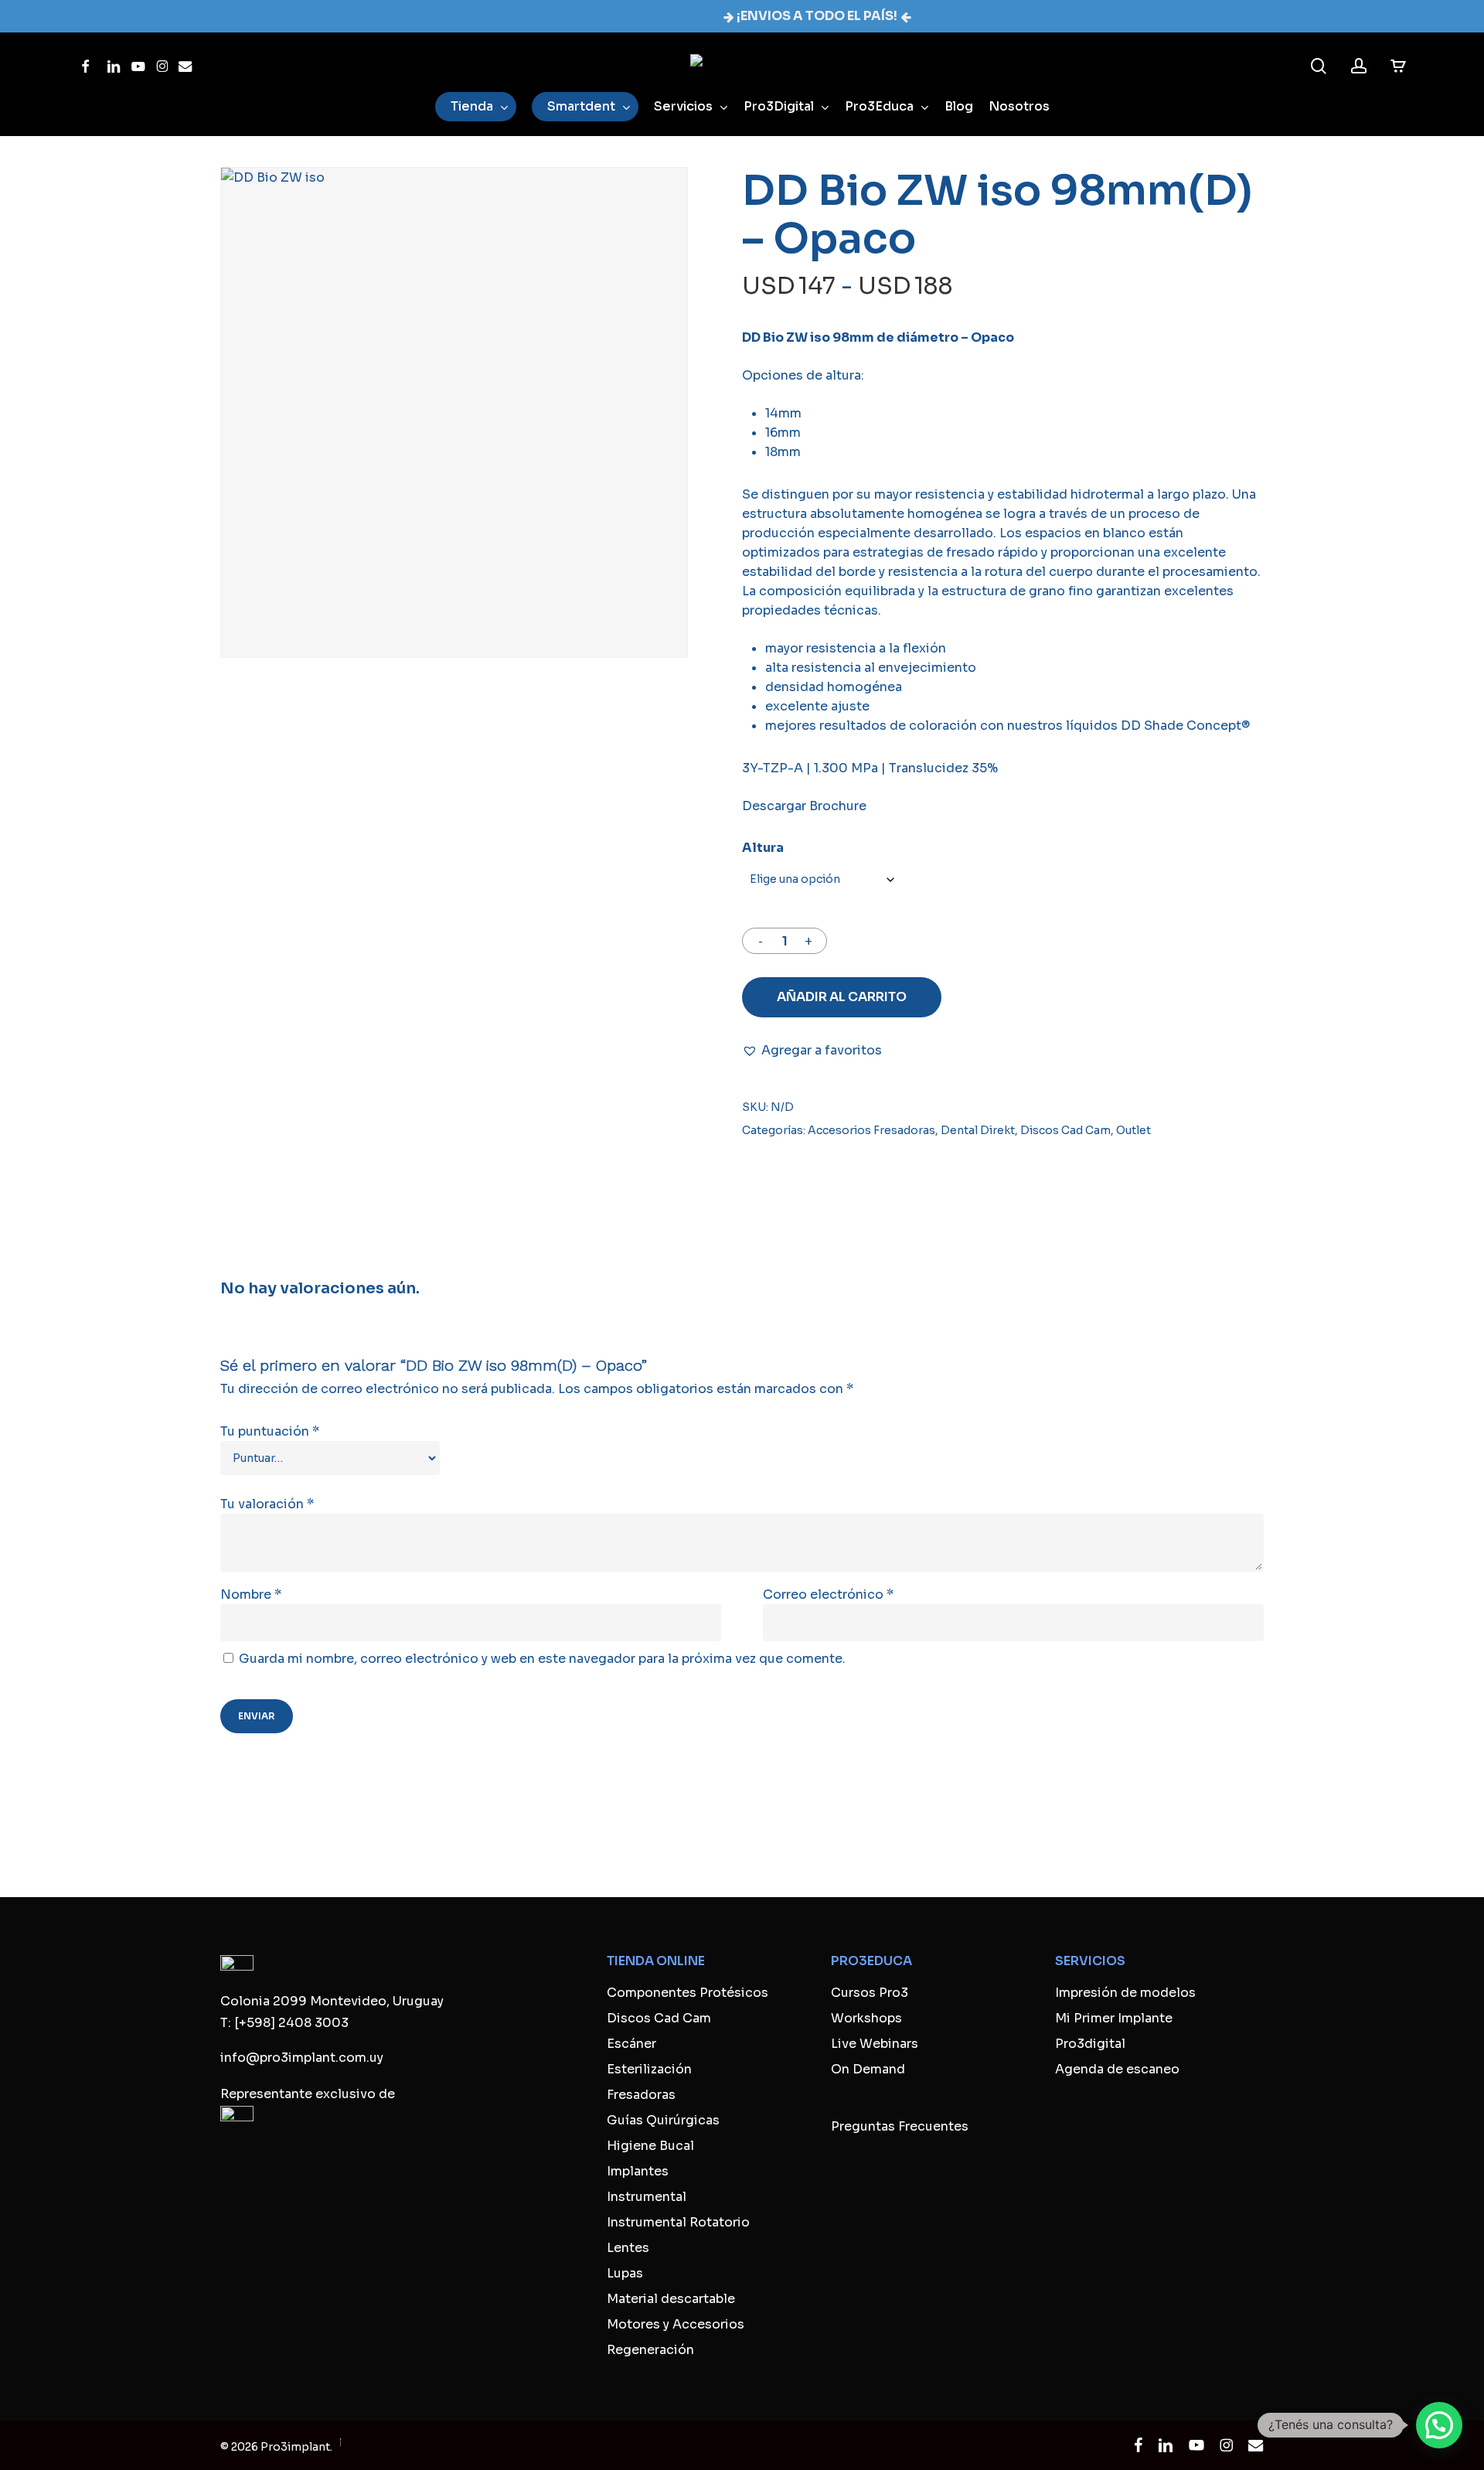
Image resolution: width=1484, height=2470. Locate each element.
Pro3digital (1090, 2044)
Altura (763, 848)
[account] (1359, 66)
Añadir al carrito (842, 997)
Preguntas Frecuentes (900, 2126)
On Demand (868, 2069)
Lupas (625, 2273)
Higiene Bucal (650, 2146)
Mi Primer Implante (1114, 2018)
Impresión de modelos (1125, 1993)
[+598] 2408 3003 (291, 2023)
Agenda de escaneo (1117, 2069)
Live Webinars (875, 2044)
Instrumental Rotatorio (678, 2222)
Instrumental (647, 2197)
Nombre (251, 1594)
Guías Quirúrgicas (663, 2120)
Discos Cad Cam (1065, 1130)
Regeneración (650, 2350)
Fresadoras (641, 2095)
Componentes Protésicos (688, 1993)
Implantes (638, 2171)
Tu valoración (267, 1504)
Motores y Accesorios (676, 2324)
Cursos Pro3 (870, 1993)
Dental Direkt (978, 1130)
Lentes (628, 2248)
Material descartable (671, 2299)
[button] (812, 1050)
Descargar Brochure (804, 806)
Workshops (866, 2018)
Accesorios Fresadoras (871, 1130)
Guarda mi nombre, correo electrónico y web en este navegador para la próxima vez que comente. (542, 1659)
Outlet (1133, 1130)
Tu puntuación (270, 1431)
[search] (1319, 66)
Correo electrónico (828, 1594)
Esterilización (649, 2069)
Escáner (631, 2044)
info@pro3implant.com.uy (302, 2058)
